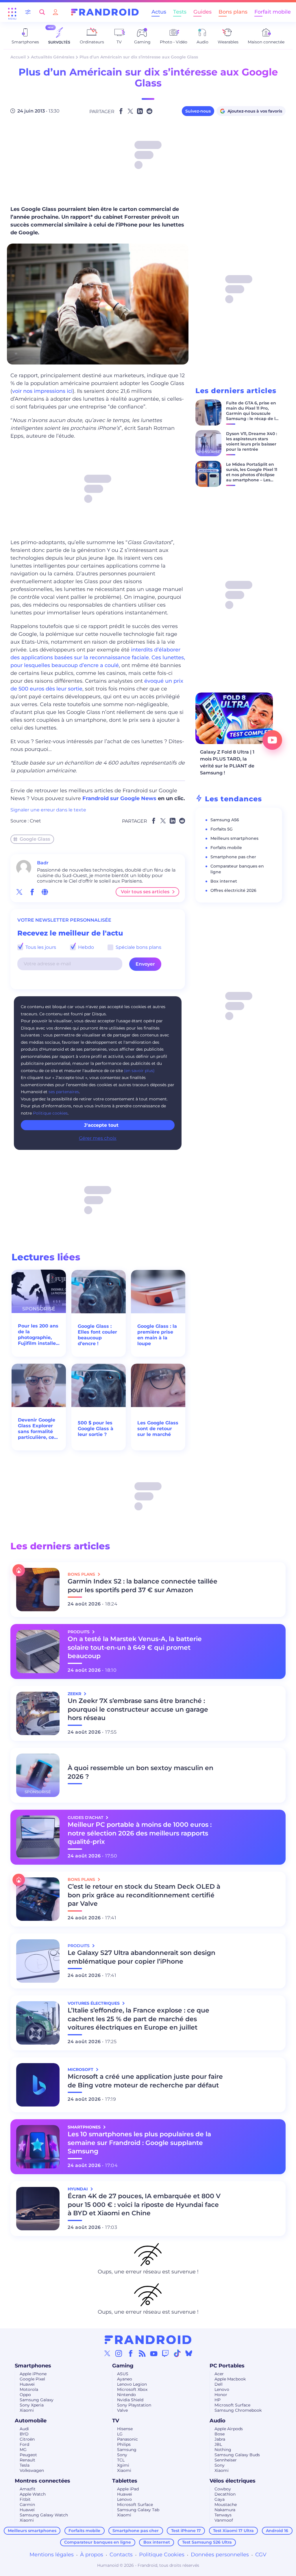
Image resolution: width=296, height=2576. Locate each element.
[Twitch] (165, 2353)
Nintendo (126, 2395)
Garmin (27, 2505)
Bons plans (233, 12)
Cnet (35, 821)
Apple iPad (128, 2489)
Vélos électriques (233, 2481)
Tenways (223, 2515)
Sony (122, 2455)
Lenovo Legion (132, 2384)
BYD (24, 2434)
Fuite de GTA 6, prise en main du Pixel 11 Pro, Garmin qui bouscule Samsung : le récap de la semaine (252, 413)
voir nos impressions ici (42, 391)
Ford (24, 2444)
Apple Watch (33, 2494)
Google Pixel (32, 2379)
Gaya (220, 2499)
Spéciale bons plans (138, 947)
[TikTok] (177, 2353)
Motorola (29, 2389)
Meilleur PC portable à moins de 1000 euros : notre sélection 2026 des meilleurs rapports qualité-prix (140, 1833)
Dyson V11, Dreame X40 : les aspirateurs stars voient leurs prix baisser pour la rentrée (251, 441)
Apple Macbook (230, 2379)
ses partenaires (64, 1092)
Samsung (127, 2450)
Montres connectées (42, 2481)
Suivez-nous (198, 111)
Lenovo (222, 2389)
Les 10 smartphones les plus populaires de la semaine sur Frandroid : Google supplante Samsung (139, 2143)
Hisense (125, 2429)
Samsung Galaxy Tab (138, 2510)
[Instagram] (119, 2353)
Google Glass (35, 839)
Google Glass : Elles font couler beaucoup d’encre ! (97, 1335)
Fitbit (25, 2499)
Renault (27, 2460)
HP (218, 2400)
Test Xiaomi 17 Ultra (233, 2531)
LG (120, 2434)
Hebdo (85, 947)
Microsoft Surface (232, 2405)
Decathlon (225, 2494)
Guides (202, 12)
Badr (43, 863)
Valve (122, 2410)
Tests (180, 12)
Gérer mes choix (98, 1138)
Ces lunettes (168, 658)
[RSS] (142, 2353)
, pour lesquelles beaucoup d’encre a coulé (98, 661)
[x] (19, 892)
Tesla (25, 2465)
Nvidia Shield (130, 2400)
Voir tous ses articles (145, 892)
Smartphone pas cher (233, 857)
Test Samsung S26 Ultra (207, 2542)
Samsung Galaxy (37, 2400)
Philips (124, 2444)
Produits (79, 1632)
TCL (121, 2460)
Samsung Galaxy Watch (44, 2515)
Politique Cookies (162, 2555)
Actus (159, 12)
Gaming (123, 2366)
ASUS (123, 2374)
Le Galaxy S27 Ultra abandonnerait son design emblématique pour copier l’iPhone (141, 1957)
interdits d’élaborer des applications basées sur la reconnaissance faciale (95, 654)
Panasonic (127, 2439)
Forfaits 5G (222, 829)
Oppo (25, 2395)
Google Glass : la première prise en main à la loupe (157, 1335)
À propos (92, 2555)
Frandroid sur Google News (119, 798)
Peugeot (28, 2455)
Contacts (121, 2555)
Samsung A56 (225, 820)
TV (116, 2421)
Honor (221, 2395)
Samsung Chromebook (238, 2410)
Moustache (226, 2505)
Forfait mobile (273, 12)
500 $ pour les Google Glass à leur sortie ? (96, 1429)
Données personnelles (220, 2555)
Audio (218, 2421)
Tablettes (125, 2481)
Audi (24, 2429)
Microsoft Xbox (132, 2389)
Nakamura (225, 2510)
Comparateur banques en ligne (98, 2542)
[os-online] (45, 892)
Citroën (27, 2439)
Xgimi (123, 2465)
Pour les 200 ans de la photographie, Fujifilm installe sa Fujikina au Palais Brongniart (38, 1335)
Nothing (223, 2450)
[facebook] (32, 892)
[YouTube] (154, 2353)
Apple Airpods (229, 2429)
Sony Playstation (134, 2405)
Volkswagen (32, 2470)
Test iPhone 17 (186, 2531)
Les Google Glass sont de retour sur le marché (158, 1429)
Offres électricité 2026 (233, 890)
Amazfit (28, 2489)
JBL (218, 2444)
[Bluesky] (189, 2353)
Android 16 (277, 2531)
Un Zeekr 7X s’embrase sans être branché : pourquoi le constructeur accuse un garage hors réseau (138, 1709)
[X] (107, 2353)
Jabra (220, 2439)
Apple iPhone (33, 2374)
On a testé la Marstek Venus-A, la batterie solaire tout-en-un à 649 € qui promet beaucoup (135, 1648)
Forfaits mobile (226, 848)
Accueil (18, 57)
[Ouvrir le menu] (12, 12)
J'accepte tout (101, 1125)
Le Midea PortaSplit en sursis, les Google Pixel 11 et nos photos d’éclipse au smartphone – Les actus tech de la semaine (252, 477)
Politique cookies (50, 1113)
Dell (219, 2384)
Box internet (224, 881)
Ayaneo (125, 2379)
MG (23, 2450)
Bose (220, 2434)
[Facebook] (131, 2353)
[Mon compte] (55, 12)
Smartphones (33, 2366)
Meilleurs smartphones (234, 838)
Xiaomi (27, 2410)
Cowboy (223, 2489)
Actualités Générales (53, 57)
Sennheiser (226, 2460)
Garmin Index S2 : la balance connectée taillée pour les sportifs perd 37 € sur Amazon (143, 1586)
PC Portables (227, 2366)
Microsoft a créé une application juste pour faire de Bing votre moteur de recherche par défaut (145, 2081)
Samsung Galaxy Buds (237, 2455)
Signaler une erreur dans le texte (48, 810)
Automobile (31, 2421)
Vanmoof (224, 2520)
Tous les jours (40, 947)
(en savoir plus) (139, 1071)
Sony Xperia (32, 2405)
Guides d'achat (86, 1818)
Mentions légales (52, 2555)
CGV (261, 2555)
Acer (219, 2374)
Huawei (27, 2384)
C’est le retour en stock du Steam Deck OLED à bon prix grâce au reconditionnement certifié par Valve (144, 1895)
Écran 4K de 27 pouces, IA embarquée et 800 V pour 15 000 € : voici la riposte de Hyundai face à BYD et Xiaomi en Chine (144, 2205)
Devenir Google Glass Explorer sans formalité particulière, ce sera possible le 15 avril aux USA (37, 1429)
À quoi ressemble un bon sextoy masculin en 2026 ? (140, 1772)
